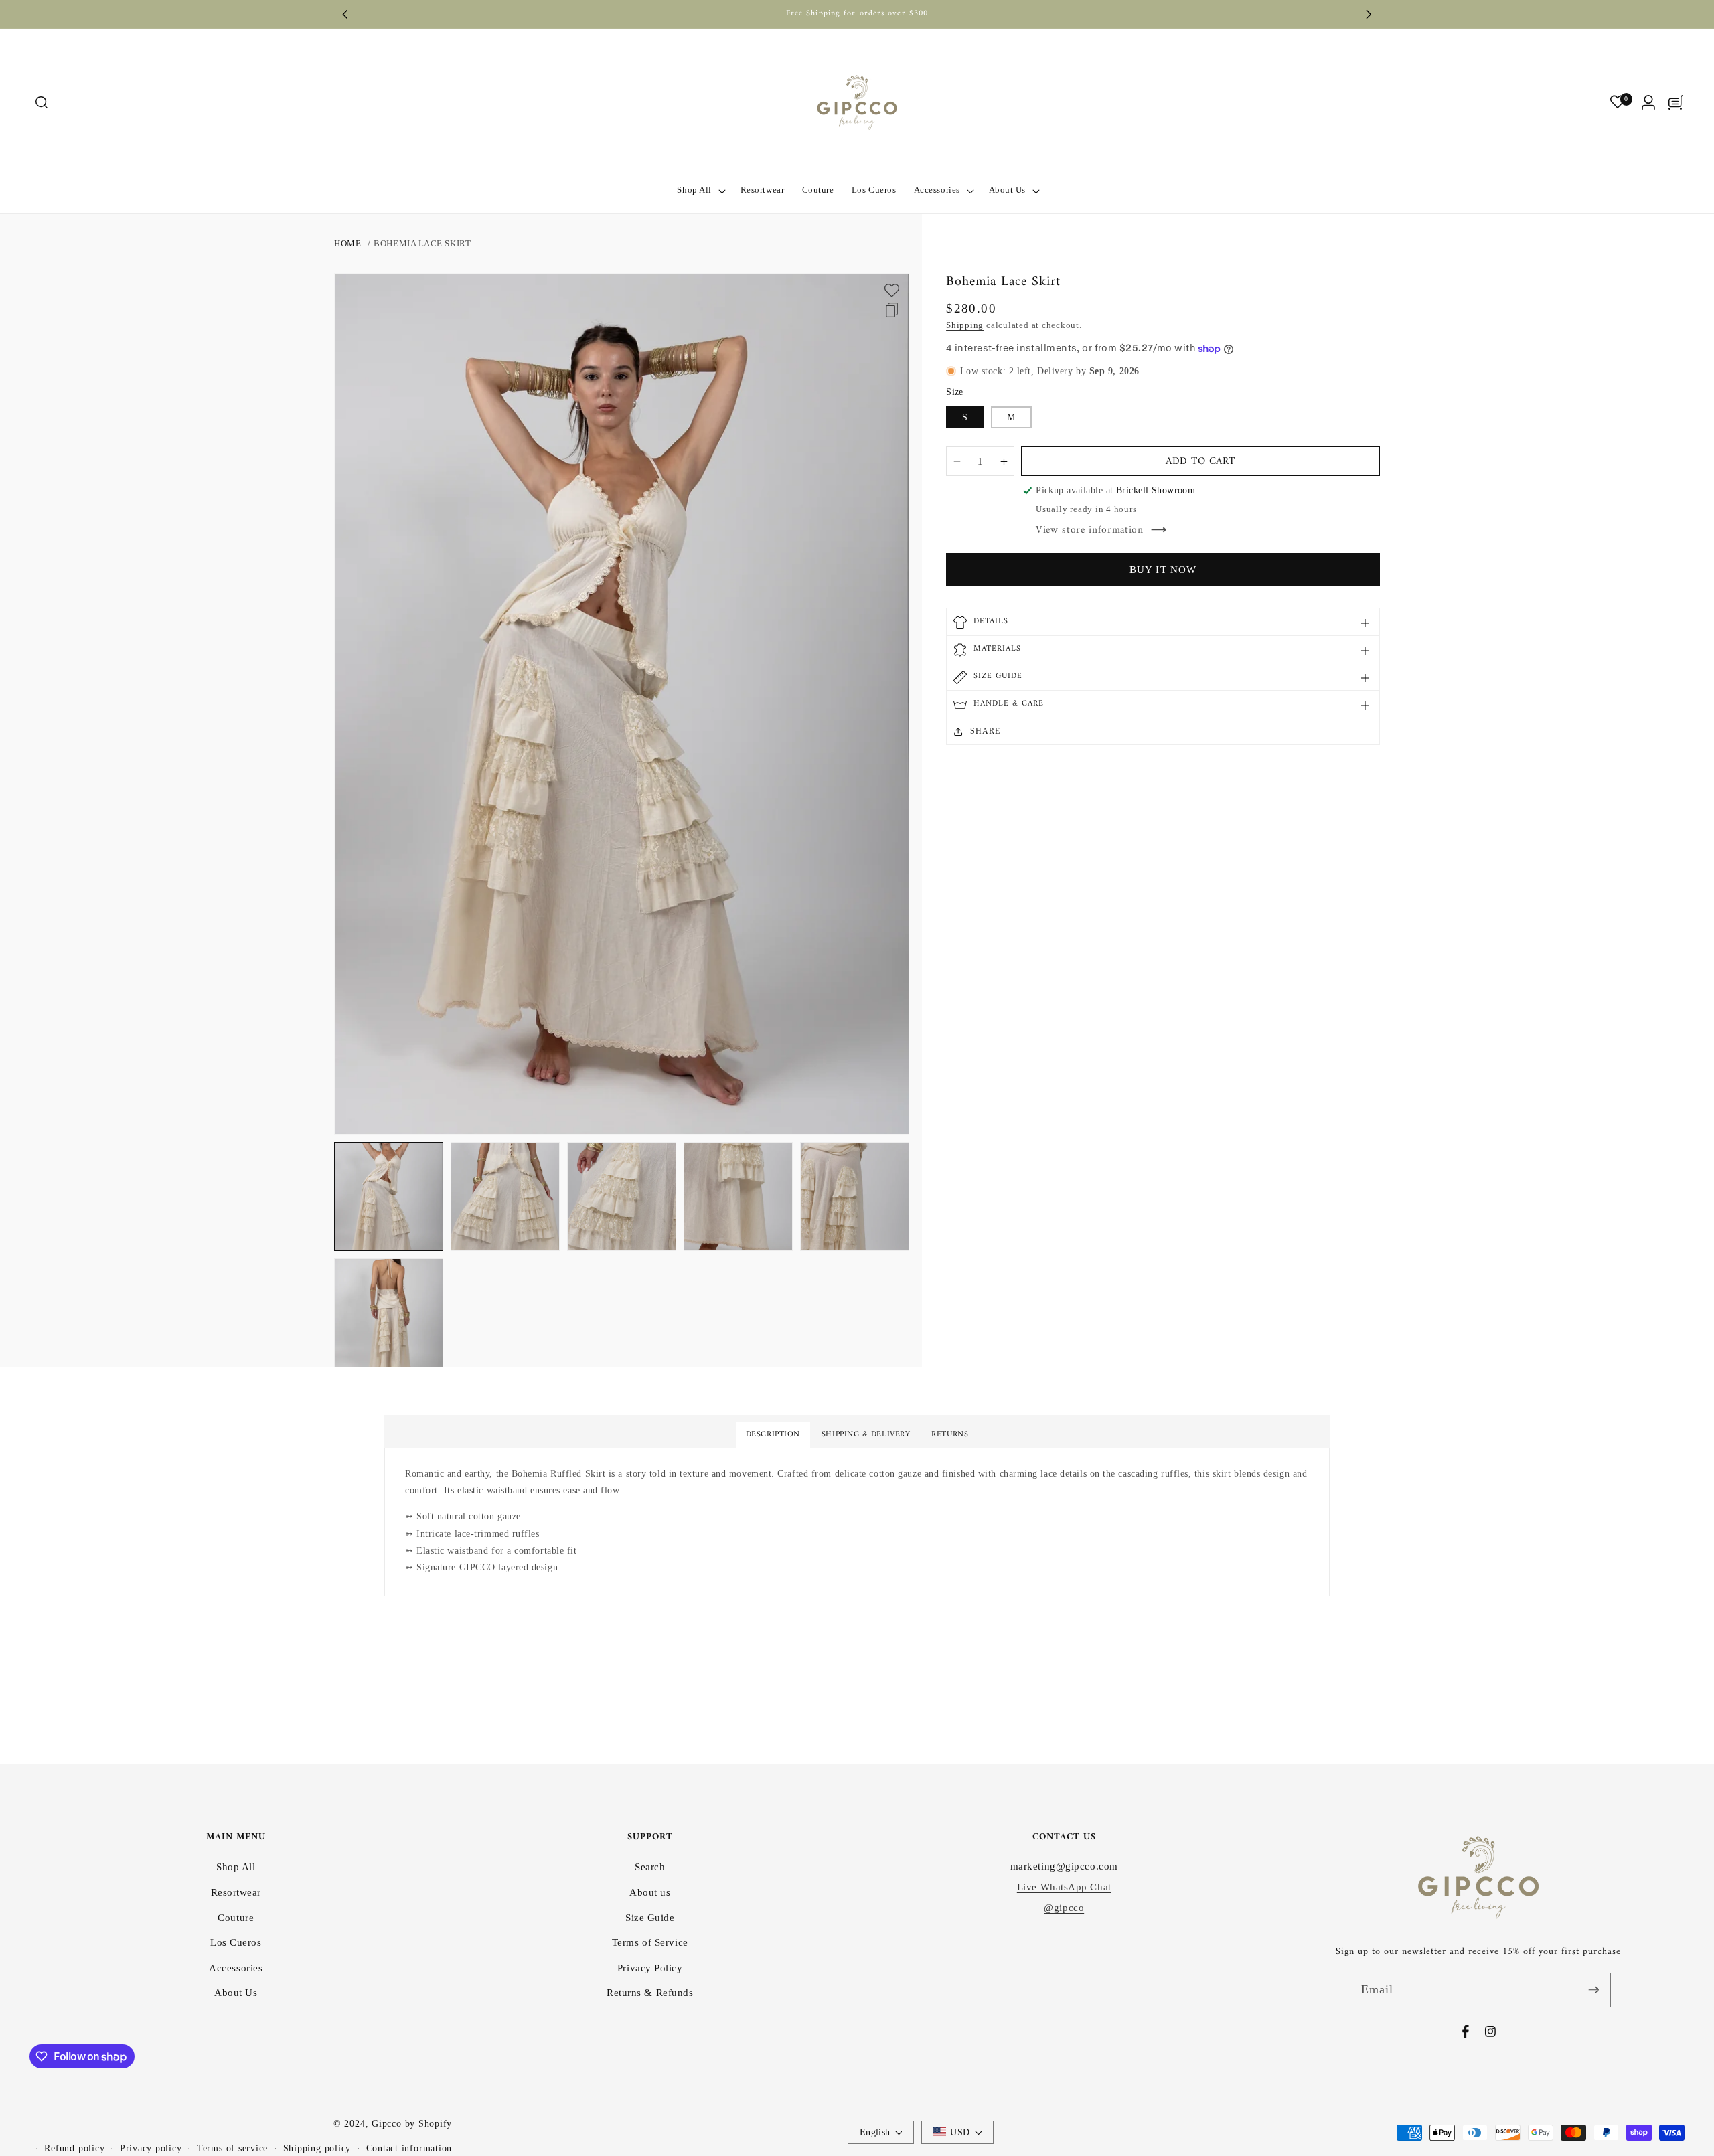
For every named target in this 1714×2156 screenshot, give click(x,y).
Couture (236, 1917)
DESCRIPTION (773, 1435)
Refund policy (74, 2148)
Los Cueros (236, 1942)
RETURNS (950, 1435)
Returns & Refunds (650, 1992)
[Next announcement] (1369, 14)
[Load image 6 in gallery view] (389, 1313)
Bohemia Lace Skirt (422, 243)
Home (347, 243)
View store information (1091, 530)
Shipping (965, 325)
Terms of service (232, 2148)
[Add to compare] (892, 310)
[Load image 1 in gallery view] (389, 1196)
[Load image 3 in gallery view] (622, 1196)
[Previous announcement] (345, 14)
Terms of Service (650, 1942)
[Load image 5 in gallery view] (855, 1196)
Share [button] (985, 732)
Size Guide (650, 1917)
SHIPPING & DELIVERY (866, 1435)
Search (650, 1867)
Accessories (236, 1968)
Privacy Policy (650, 1968)
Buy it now (1163, 570)
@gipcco (1064, 1907)
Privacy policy (151, 2148)
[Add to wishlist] (892, 291)
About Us (236, 1992)
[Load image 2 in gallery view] (505, 1196)
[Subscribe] (1593, 1990)
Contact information (409, 2148)
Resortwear (236, 1892)
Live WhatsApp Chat (1064, 1887)
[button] (41, 103)
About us (650, 1892)
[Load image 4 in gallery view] (738, 1196)
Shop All (236, 1867)
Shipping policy (317, 2148)
